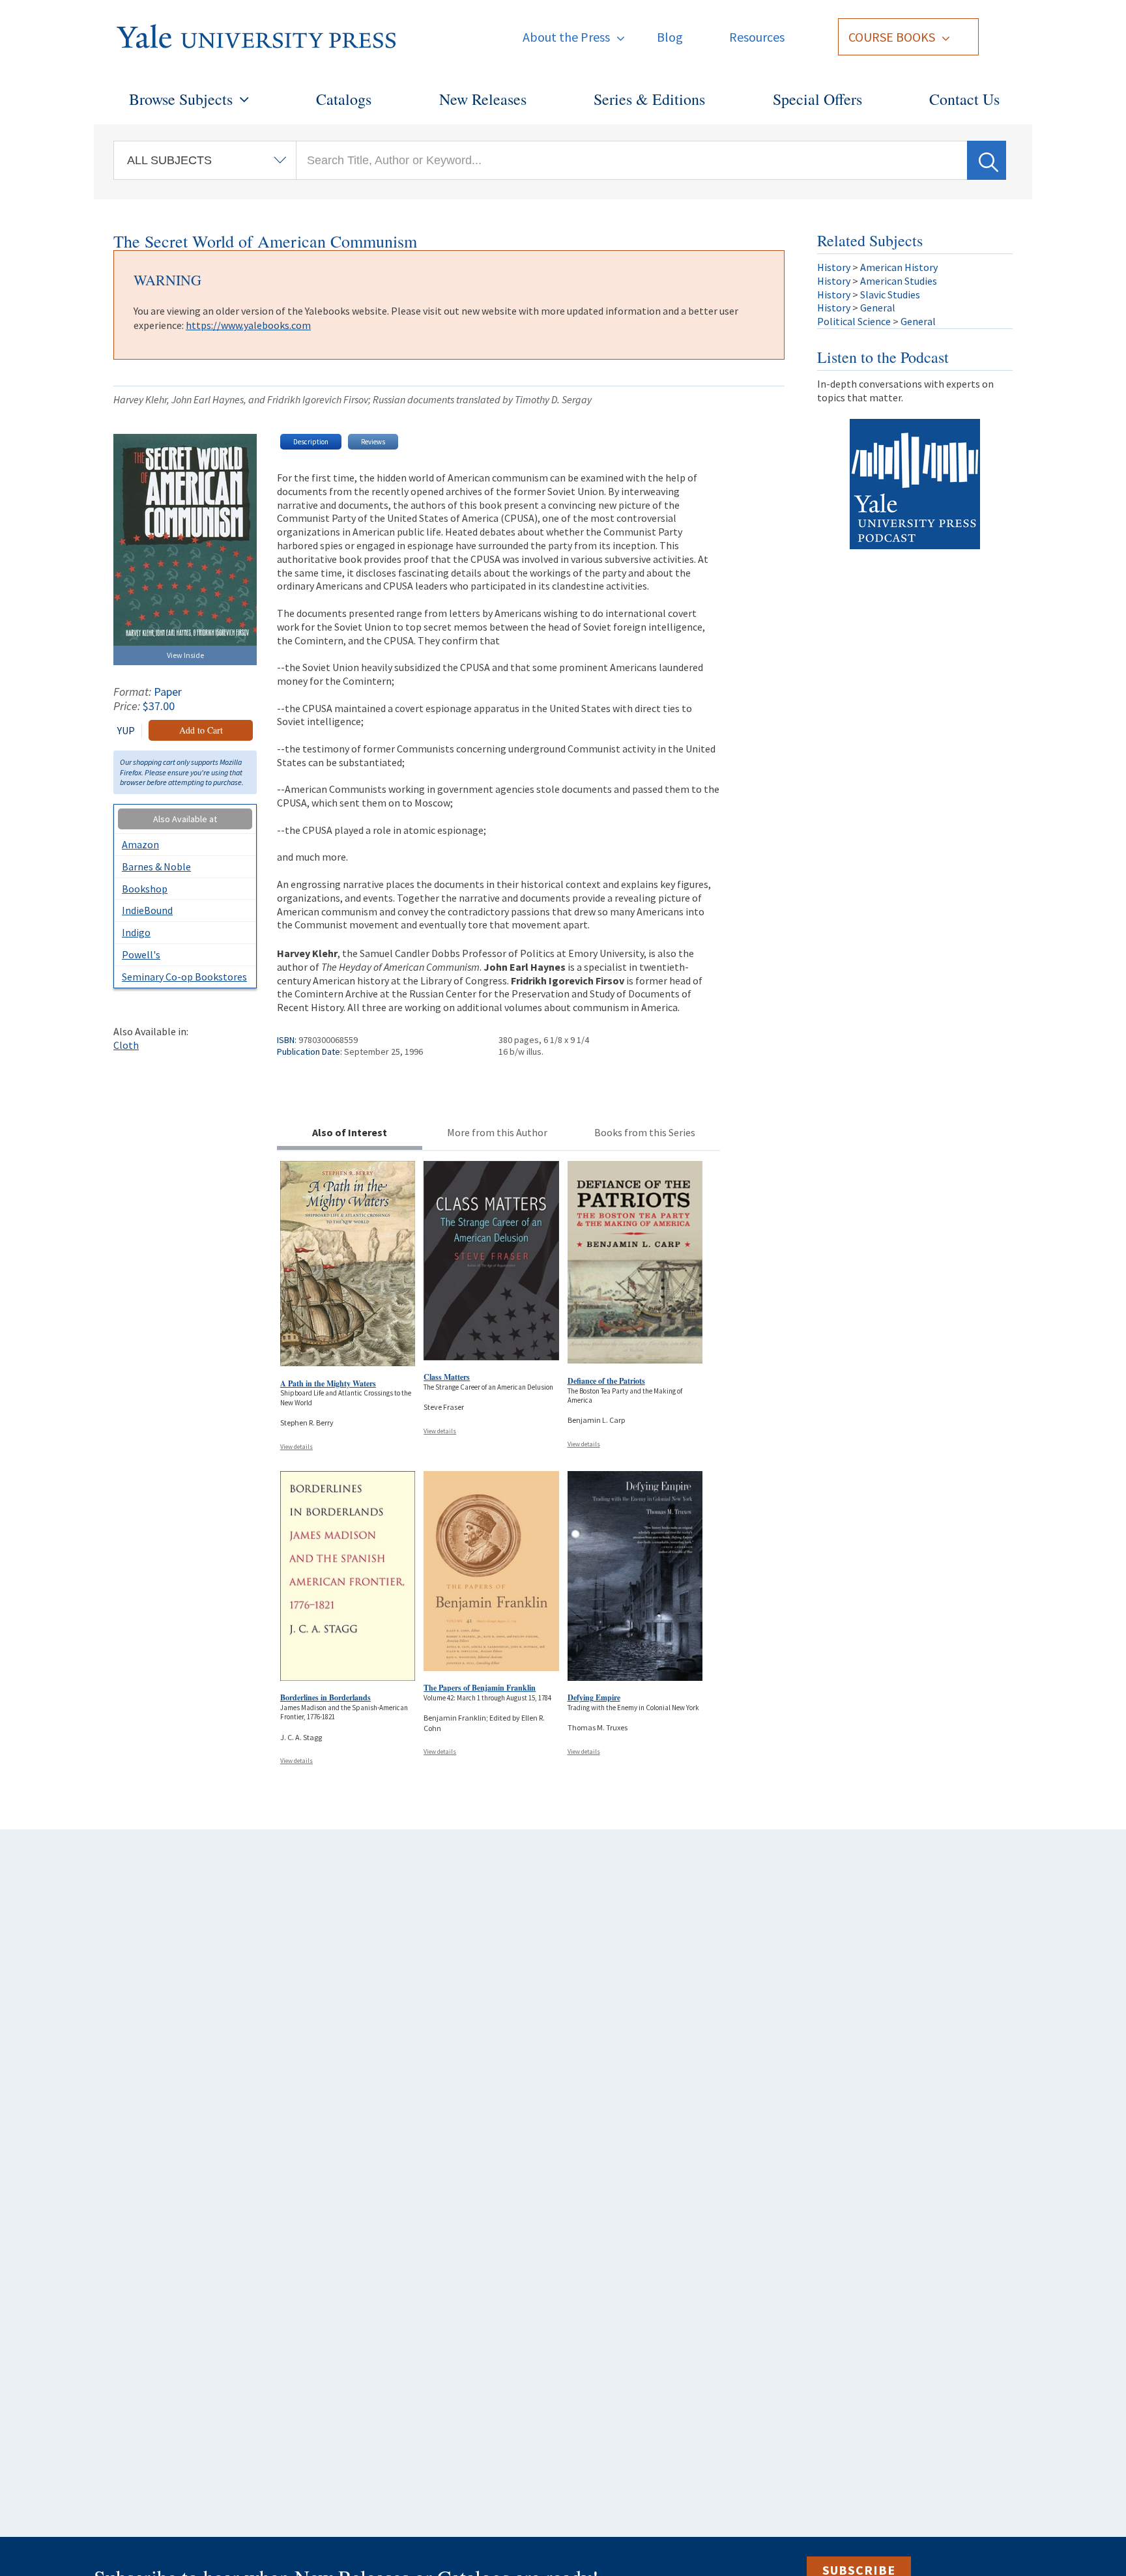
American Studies (899, 281)
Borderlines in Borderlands (325, 1697)
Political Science (854, 321)
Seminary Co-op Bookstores (184, 977)
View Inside (185, 655)
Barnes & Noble (156, 866)
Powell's (141, 954)
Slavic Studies (890, 294)
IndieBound (147, 910)
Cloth (126, 1045)
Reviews (373, 442)
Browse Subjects (181, 99)
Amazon (140, 844)
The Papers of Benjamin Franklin (480, 1688)
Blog (670, 37)
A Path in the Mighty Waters (328, 1383)
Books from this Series (645, 1132)
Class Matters (447, 1377)
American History (899, 267)
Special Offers (817, 99)
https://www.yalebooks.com (248, 325)
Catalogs (344, 99)
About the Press (566, 37)
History (834, 267)
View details (296, 1447)
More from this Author (497, 1132)
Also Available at (185, 819)
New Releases (483, 99)
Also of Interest (350, 1132)
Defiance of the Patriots (606, 1381)
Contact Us (964, 99)
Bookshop (145, 889)
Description (311, 442)
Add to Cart (201, 730)
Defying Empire (594, 1697)
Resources (757, 37)
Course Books (892, 37)
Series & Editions (649, 99)
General (878, 308)
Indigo (136, 932)
